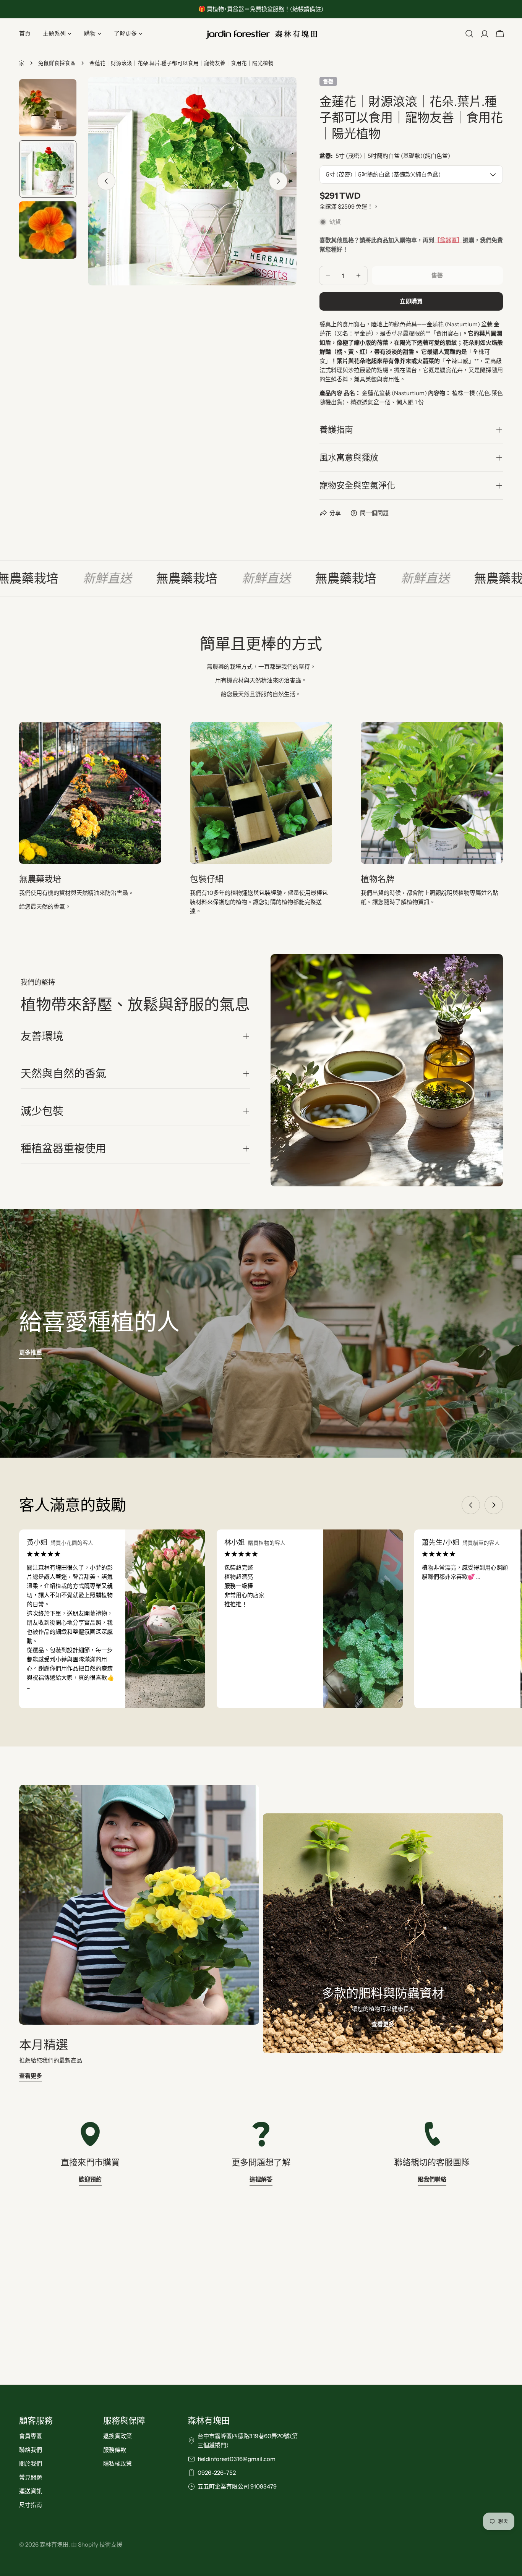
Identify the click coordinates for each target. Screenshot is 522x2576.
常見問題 (31, 2477)
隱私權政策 (118, 2463)
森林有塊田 (54, 2544)
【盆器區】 (448, 240)
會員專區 (31, 2436)
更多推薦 (31, 1352)
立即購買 (411, 301)
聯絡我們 (31, 2450)
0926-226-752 (217, 2473)
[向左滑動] (106, 181)
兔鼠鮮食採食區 (57, 63)
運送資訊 (31, 2491)
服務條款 (115, 2450)
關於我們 (31, 2463)
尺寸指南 (31, 2505)
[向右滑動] (278, 181)
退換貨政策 (118, 2436)
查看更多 (31, 2076)
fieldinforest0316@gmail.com (237, 2459)
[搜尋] (469, 34)
